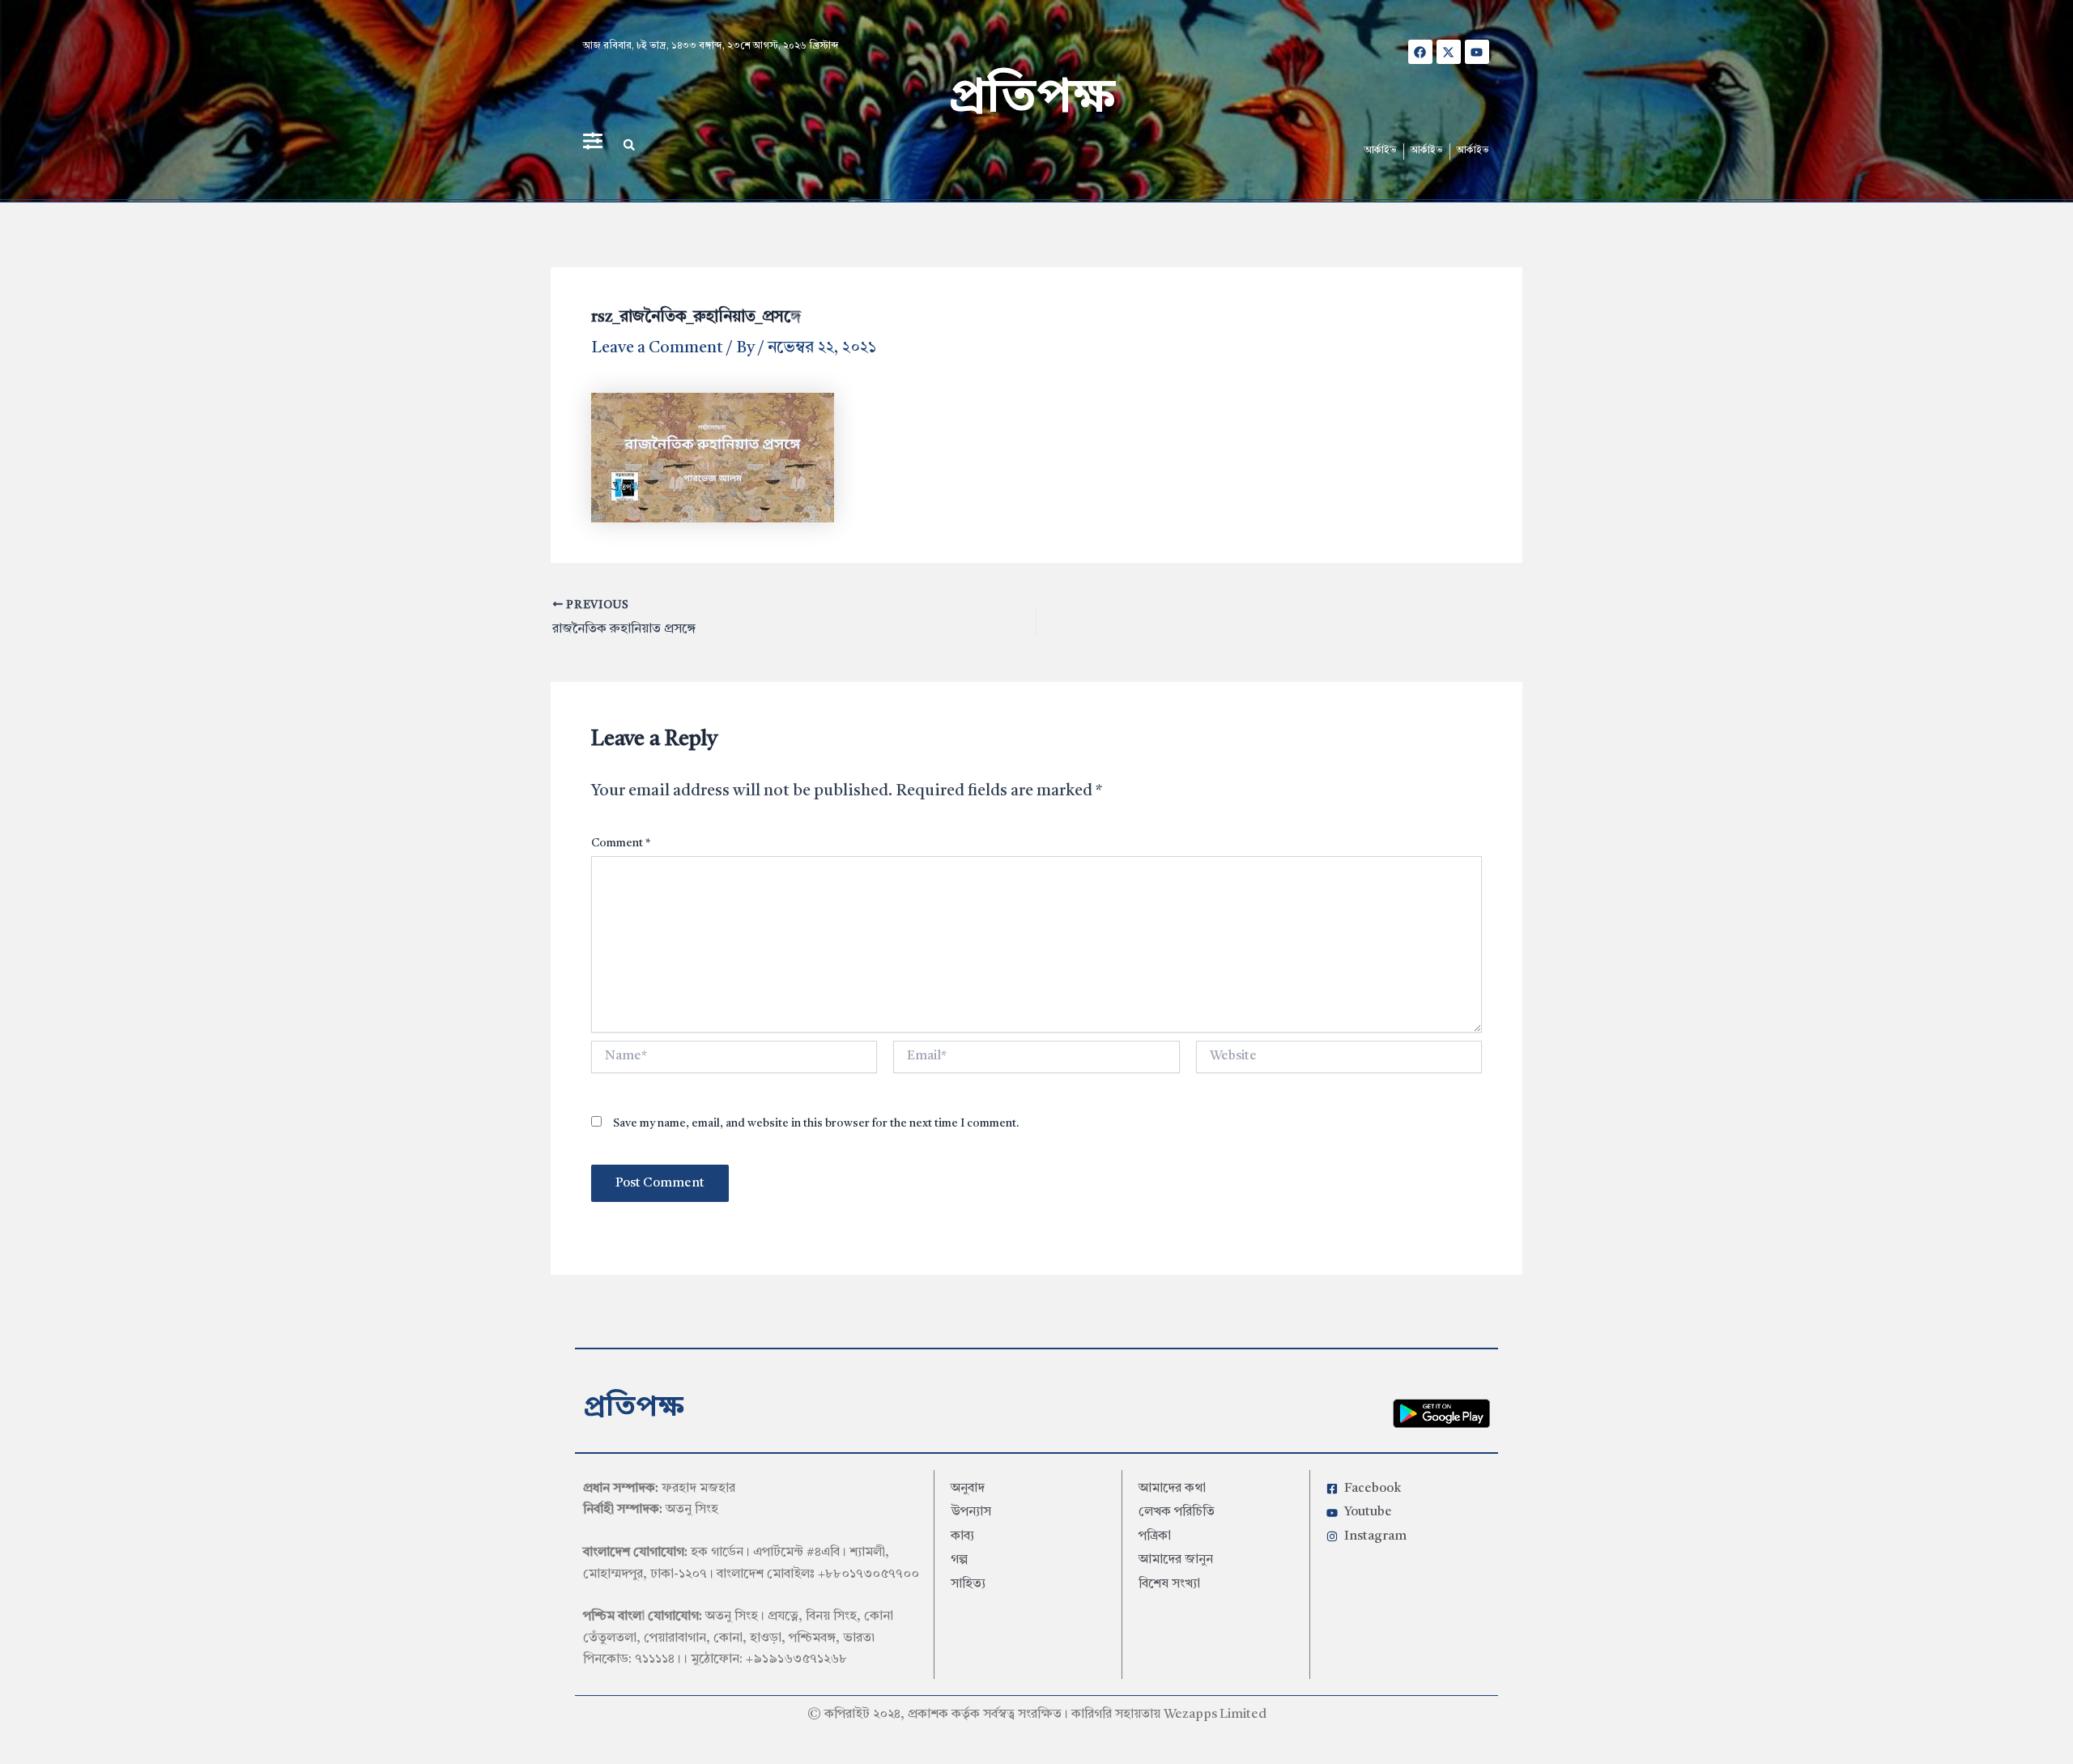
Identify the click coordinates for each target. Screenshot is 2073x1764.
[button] (629, 145)
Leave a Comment (657, 348)
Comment (621, 843)
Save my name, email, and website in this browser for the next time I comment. (816, 1123)
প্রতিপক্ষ (1032, 99)
